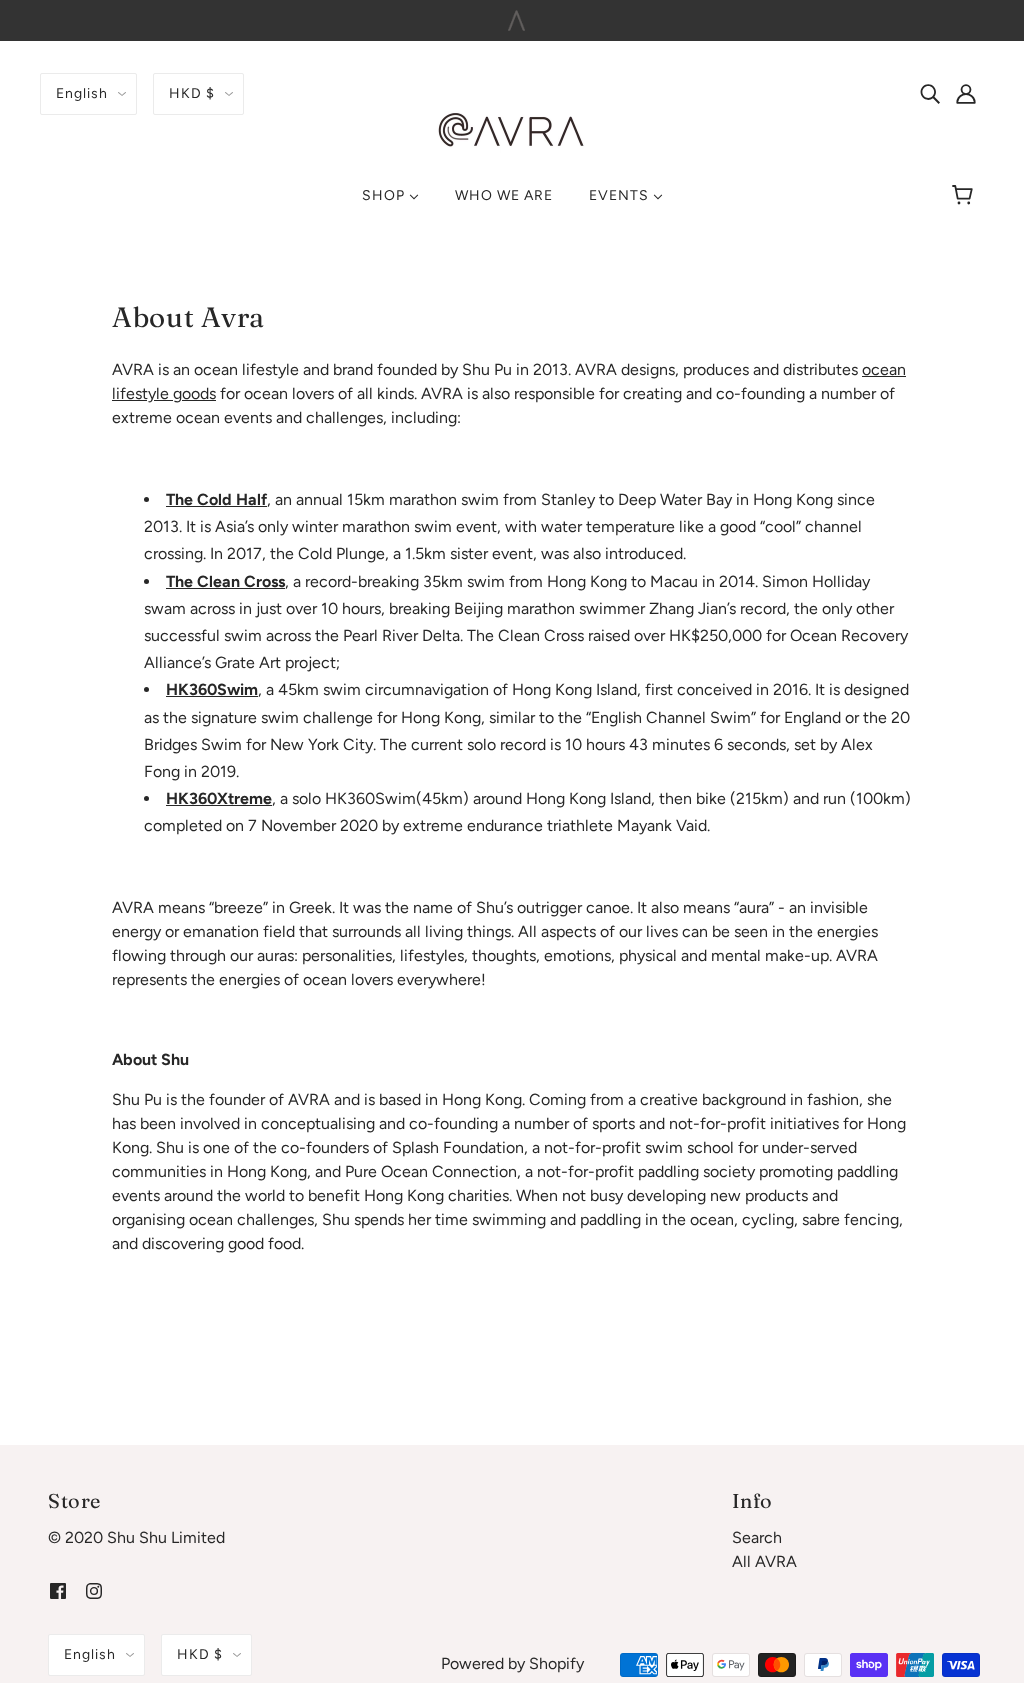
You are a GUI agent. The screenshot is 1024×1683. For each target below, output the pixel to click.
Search (757, 1537)
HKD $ (192, 93)
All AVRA (764, 1561)
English (82, 93)
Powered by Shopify (512, 1663)
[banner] (512, 129)
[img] (930, 93)
